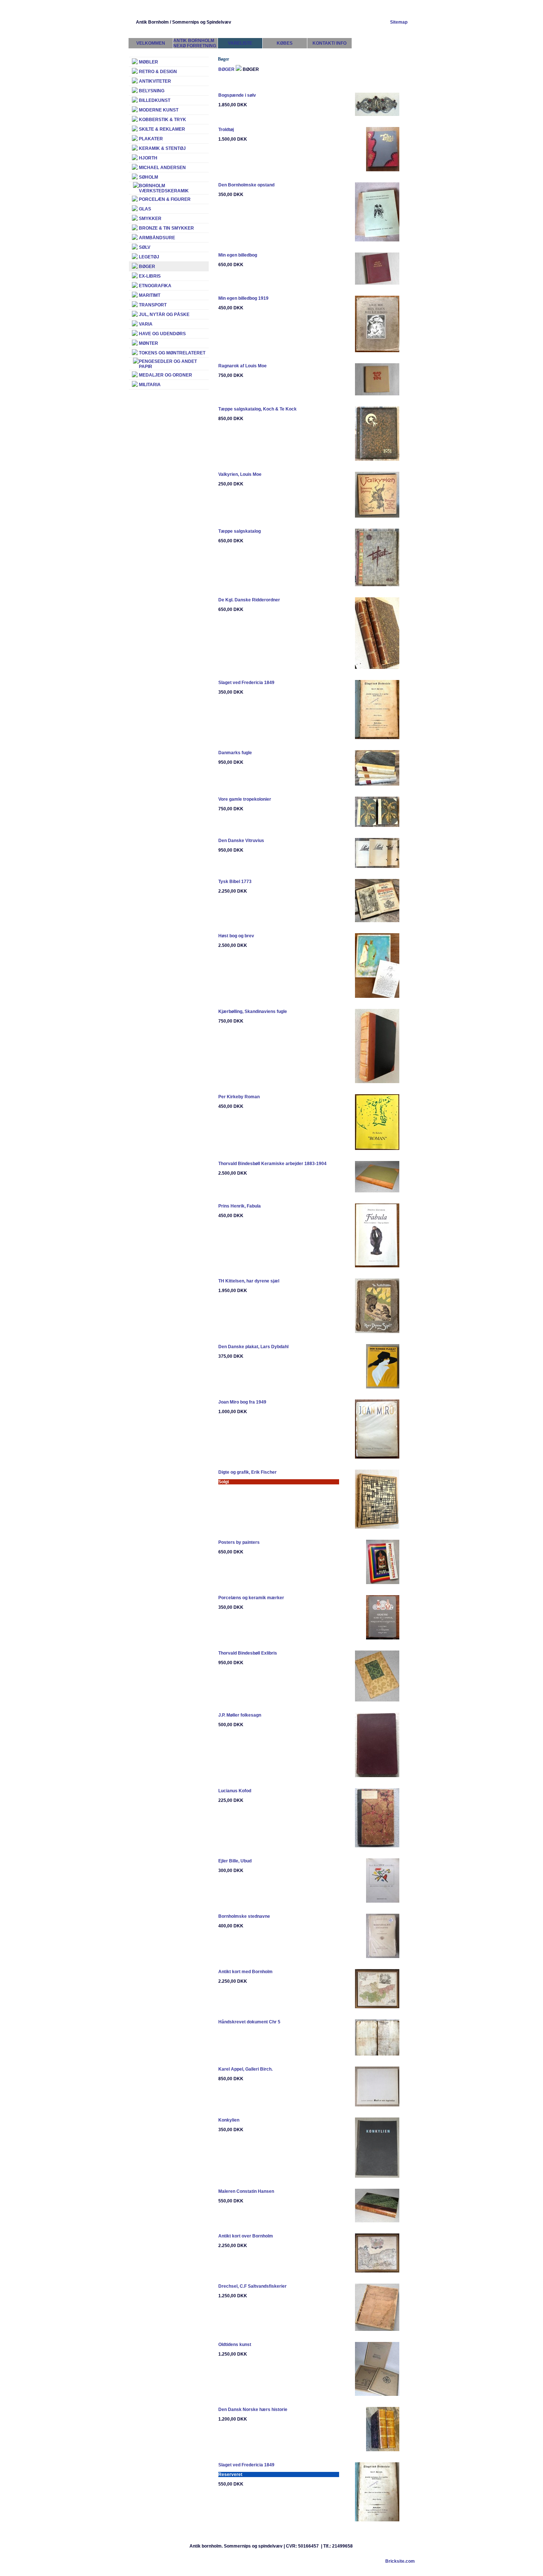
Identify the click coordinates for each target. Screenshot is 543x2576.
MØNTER (148, 343)
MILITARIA (150, 385)
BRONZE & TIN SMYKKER (166, 228)
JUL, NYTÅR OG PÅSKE (164, 315)
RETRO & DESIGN (158, 72)
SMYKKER (150, 219)
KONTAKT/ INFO (329, 43)
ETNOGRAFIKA (155, 286)
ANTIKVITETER (155, 81)
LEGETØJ (149, 257)
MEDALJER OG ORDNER (165, 375)
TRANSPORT (153, 305)
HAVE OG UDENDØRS (162, 334)
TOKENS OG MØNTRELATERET (172, 353)
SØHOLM (148, 177)
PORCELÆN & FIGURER (165, 199)
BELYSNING (152, 91)
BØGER (226, 69)
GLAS (145, 209)
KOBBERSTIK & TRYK (163, 120)
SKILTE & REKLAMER (162, 129)
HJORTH (148, 158)
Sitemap (399, 22)
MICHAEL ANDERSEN (162, 168)
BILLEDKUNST (155, 100)
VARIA (146, 324)
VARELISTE (240, 43)
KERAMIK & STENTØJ (162, 148)
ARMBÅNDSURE (157, 238)
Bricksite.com (400, 2561)
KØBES (285, 43)
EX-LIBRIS (150, 276)
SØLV (145, 247)
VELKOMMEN (151, 43)
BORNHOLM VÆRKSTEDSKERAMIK (164, 188)
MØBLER (148, 62)
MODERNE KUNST (159, 110)
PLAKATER (151, 139)
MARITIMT (150, 295)
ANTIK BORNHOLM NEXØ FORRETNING (195, 43)
